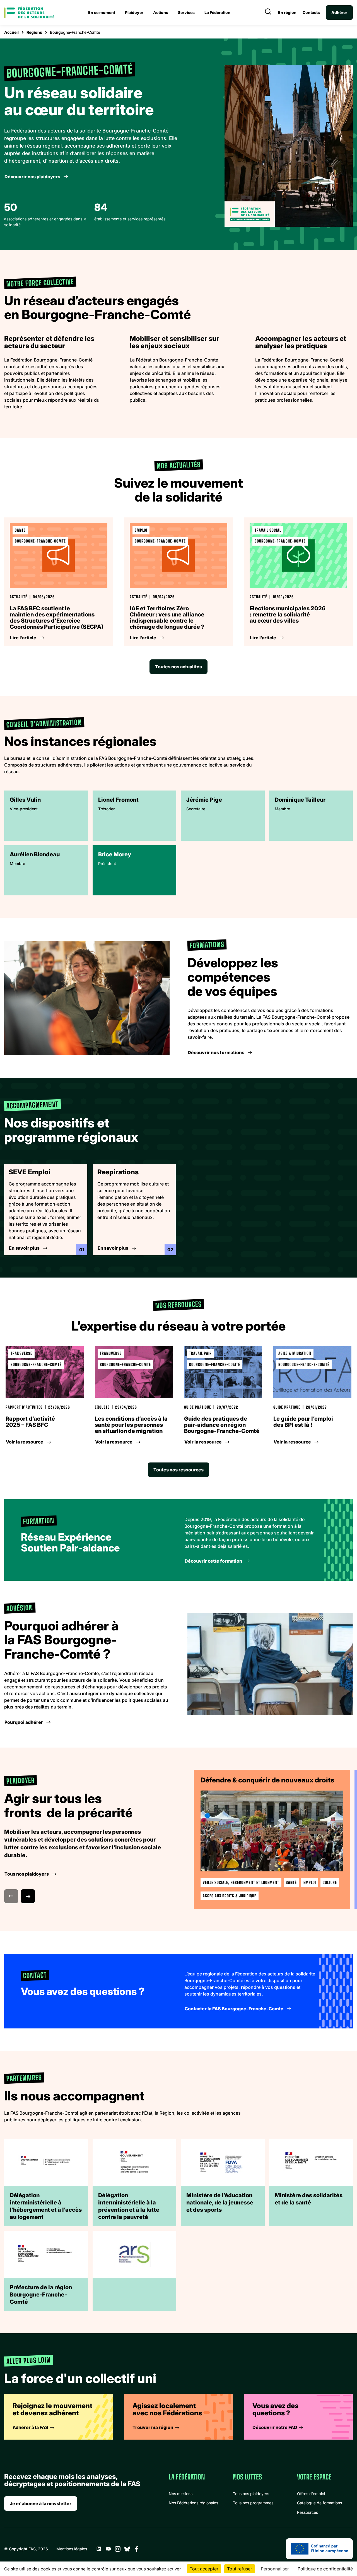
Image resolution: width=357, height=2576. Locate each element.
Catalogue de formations (319, 2503)
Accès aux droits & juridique (230, 1896)
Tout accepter (204, 2569)
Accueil (11, 32)
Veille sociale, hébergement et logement (241, 1882)
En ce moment (102, 12)
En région (287, 13)
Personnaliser (275, 2569)
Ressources (307, 2512)
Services (186, 12)
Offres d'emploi (311, 2494)
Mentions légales (72, 2549)
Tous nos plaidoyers (251, 2494)
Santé (291, 1882)
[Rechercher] (268, 13)
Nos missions (181, 2494)
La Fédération (217, 12)
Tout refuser (240, 2569)
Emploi (310, 1882)
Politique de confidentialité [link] (325, 2569)
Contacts (311, 13)
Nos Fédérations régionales (193, 2503)
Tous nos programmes (253, 2503)
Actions (161, 12)
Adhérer (339, 12)
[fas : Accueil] (29, 13)
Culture (330, 1882)
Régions (34, 32)
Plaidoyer (134, 12)
